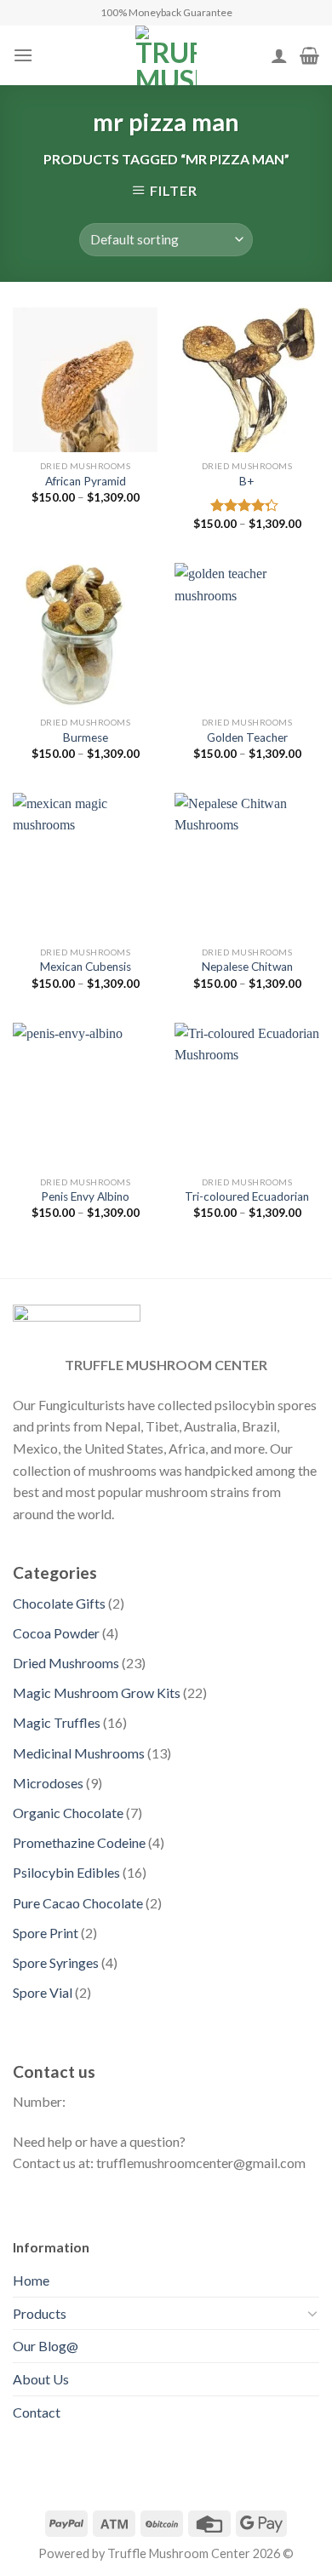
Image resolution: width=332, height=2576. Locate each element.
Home (31, 2280)
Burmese (86, 737)
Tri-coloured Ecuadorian (247, 1196)
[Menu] (23, 55)
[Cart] (309, 55)
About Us (41, 2379)
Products (40, 2313)
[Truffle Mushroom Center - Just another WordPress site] (166, 55)
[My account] (279, 55)
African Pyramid (86, 481)
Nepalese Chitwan (247, 967)
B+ (247, 481)
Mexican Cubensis (86, 967)
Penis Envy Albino (85, 1196)
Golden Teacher (247, 737)
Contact (37, 2412)
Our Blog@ (46, 2346)
